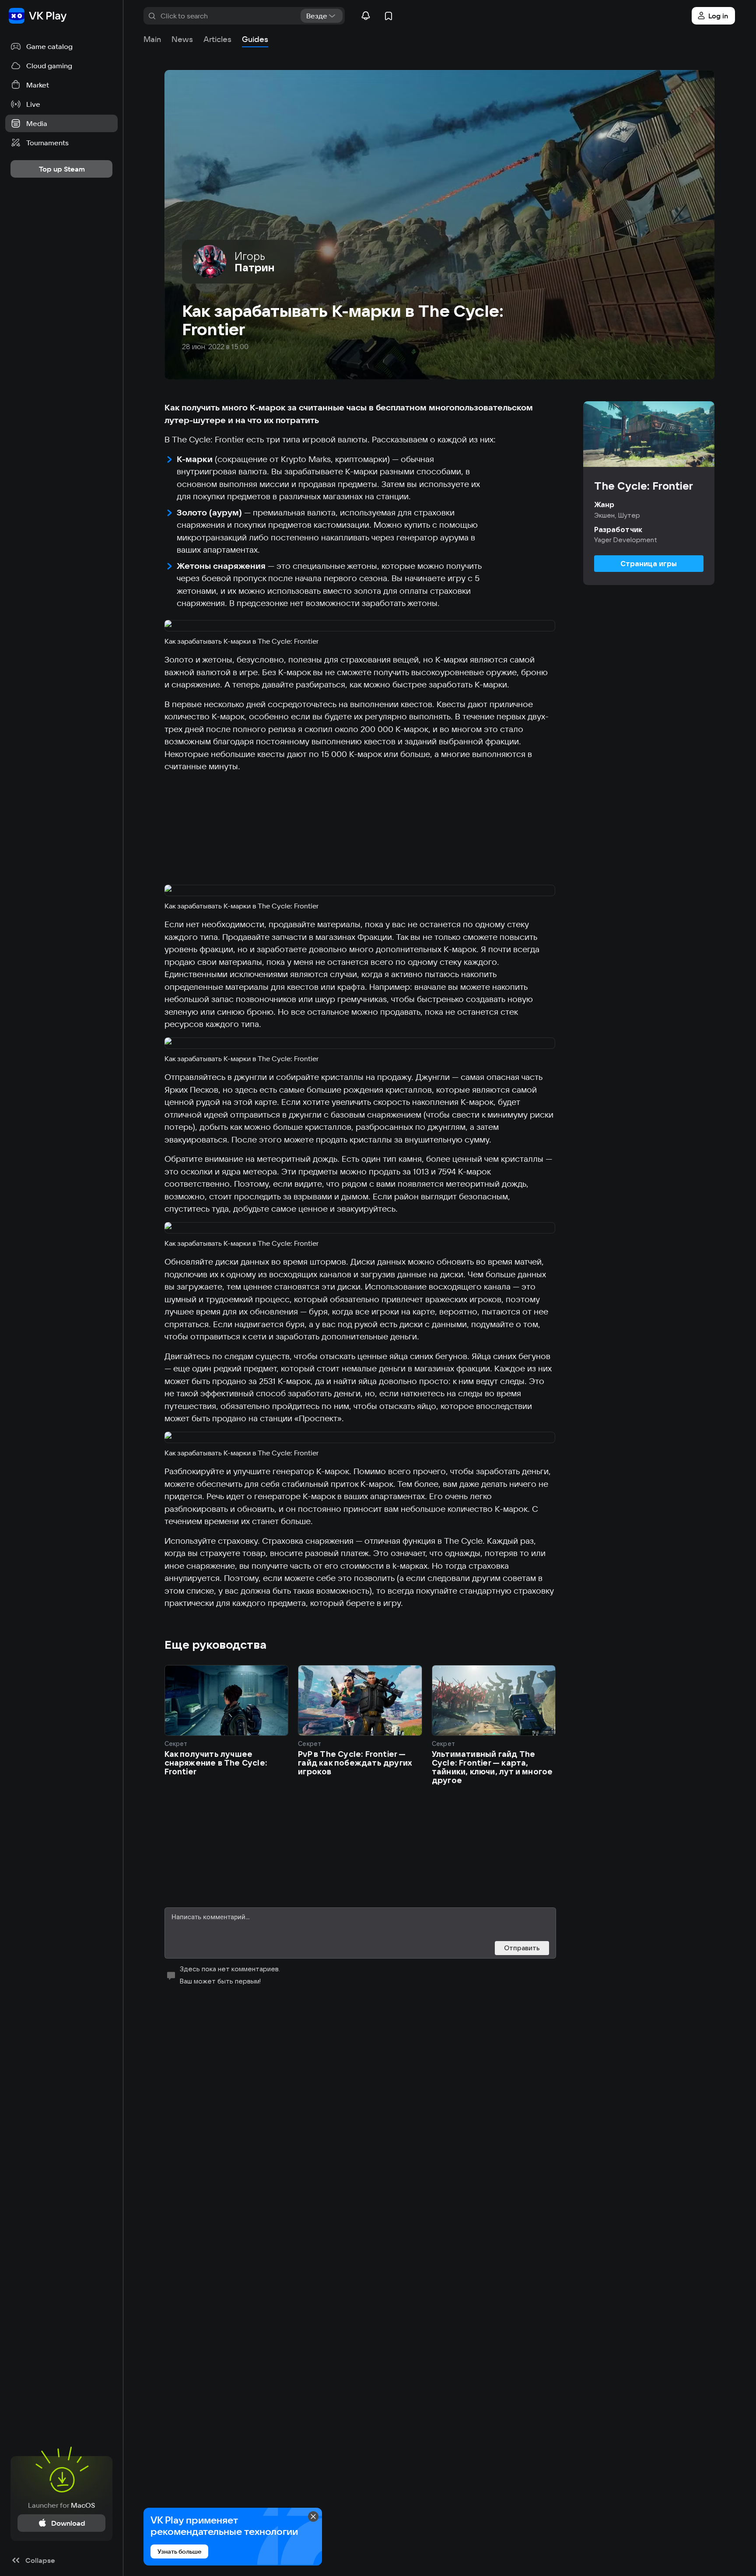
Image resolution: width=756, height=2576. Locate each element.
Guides (255, 39)
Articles (217, 39)
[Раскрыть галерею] (360, 626)
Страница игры (649, 564)
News (182, 39)
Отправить (522, 1948)
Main (152, 39)
